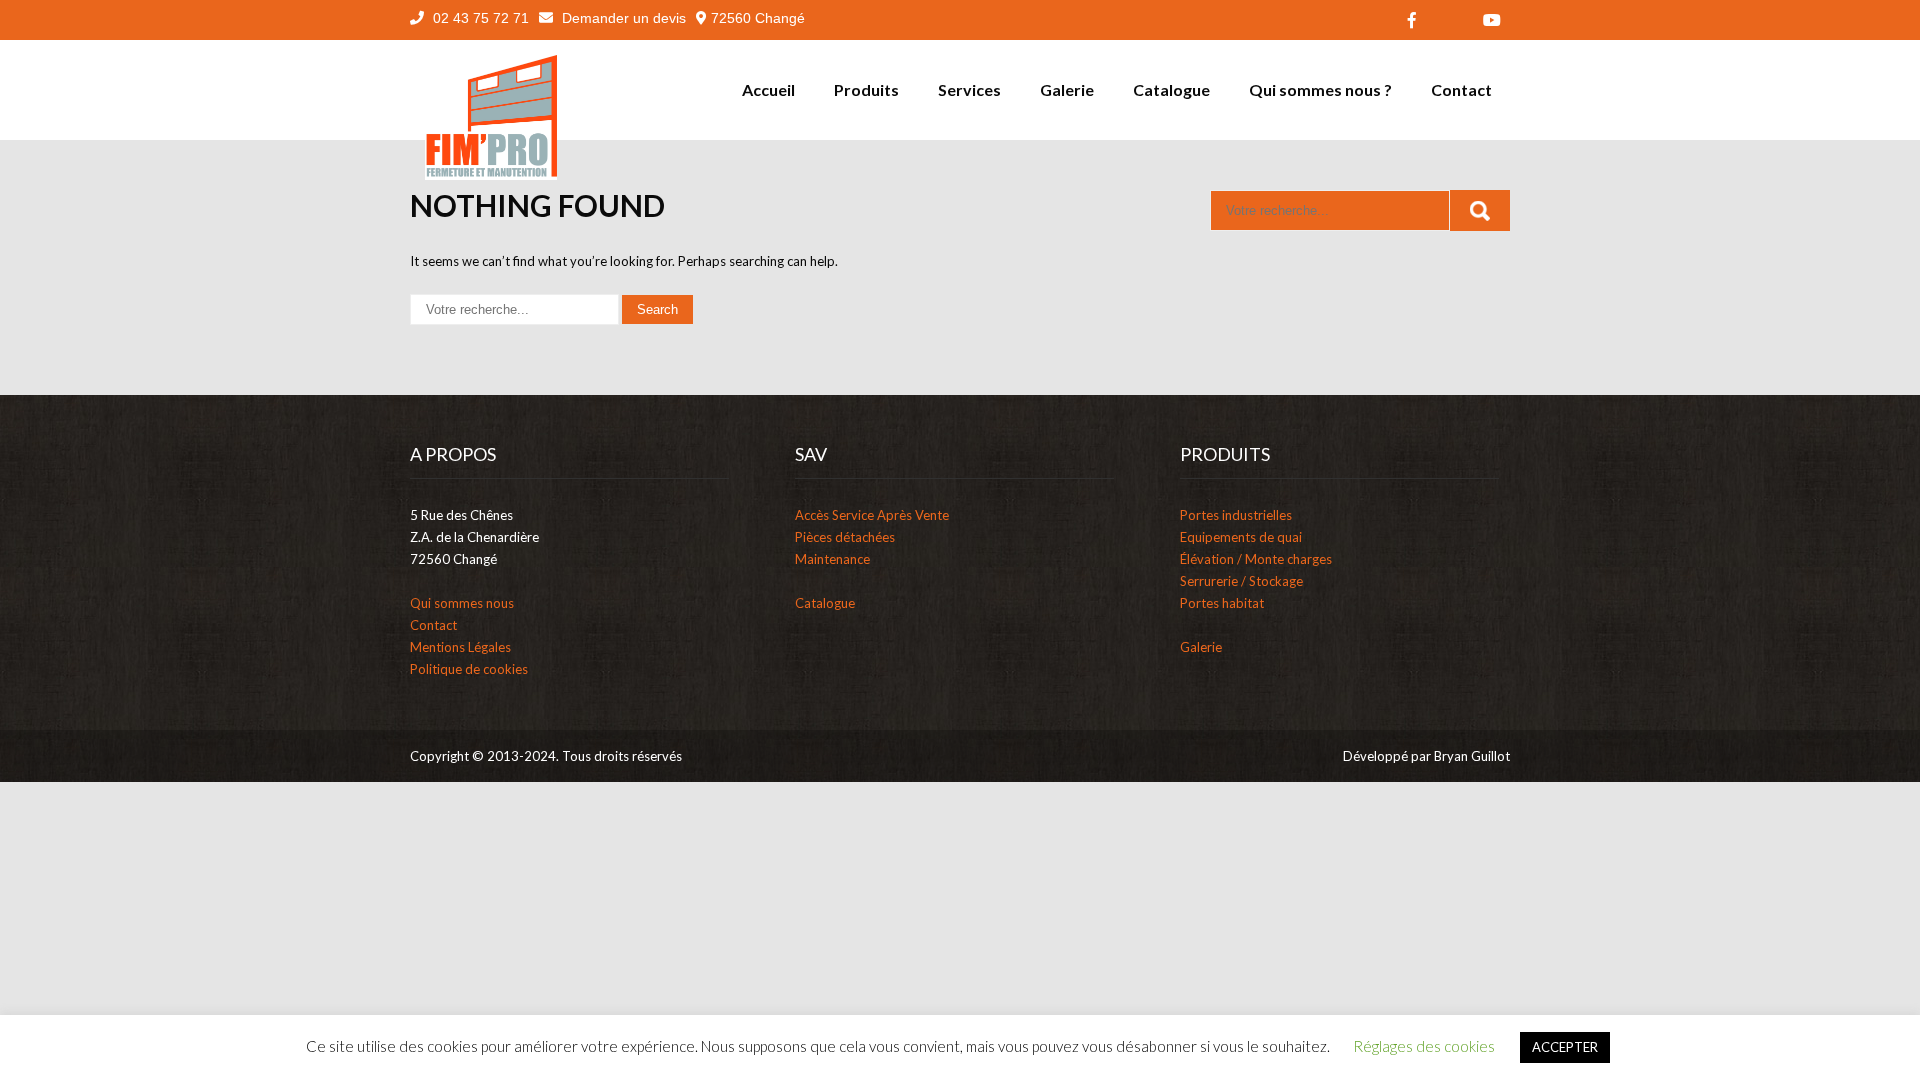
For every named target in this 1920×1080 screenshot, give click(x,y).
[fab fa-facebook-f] (1412, 20)
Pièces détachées (845, 537)
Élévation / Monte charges (1256, 559)
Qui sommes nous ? (1320, 89)
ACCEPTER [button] (1565, 1047)
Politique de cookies (469, 669)
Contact (1461, 89)
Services (969, 89)
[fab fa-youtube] (1492, 20)
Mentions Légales (460, 647)
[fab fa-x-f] (1452, 20)
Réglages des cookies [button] (1424, 1046)
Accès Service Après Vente (872, 515)
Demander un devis (622, 18)
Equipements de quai (1241, 537)
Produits (866, 89)
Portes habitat (1222, 603)
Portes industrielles (1236, 515)
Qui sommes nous (462, 603)
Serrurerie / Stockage (1241, 581)
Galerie (1067, 89)
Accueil (768, 89)
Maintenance (832, 559)
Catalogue (1171, 89)
